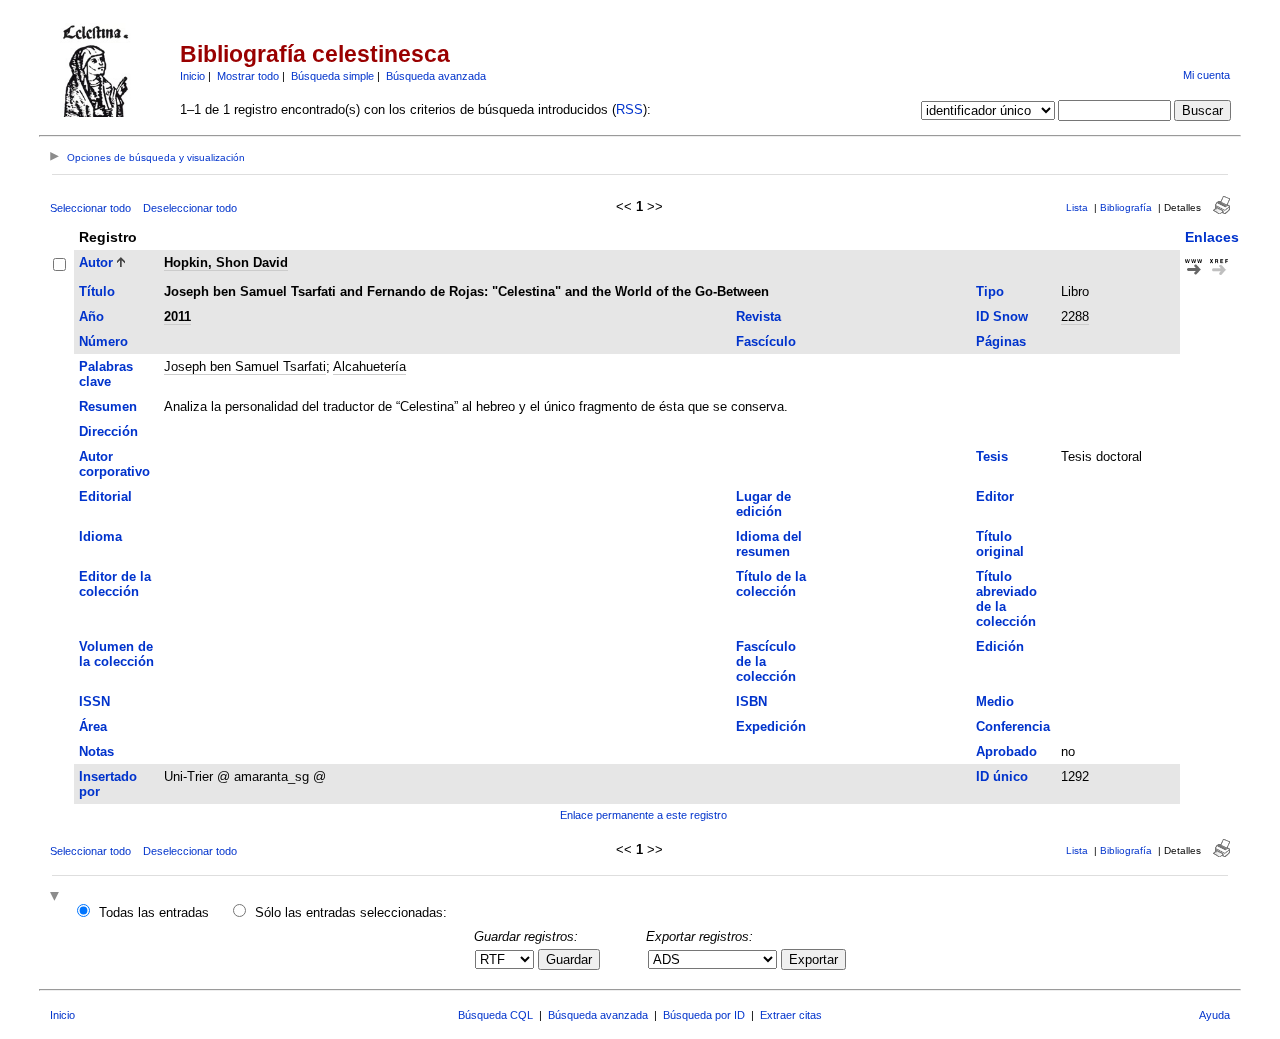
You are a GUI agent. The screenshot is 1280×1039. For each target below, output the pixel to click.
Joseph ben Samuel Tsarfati (245, 366)
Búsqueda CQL (495, 1015)
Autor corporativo (114, 464)
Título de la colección (771, 584)
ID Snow (1002, 316)
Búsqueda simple (332, 76)
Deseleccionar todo (190, 208)
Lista (1077, 207)
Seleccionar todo (90, 208)
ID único (1002, 776)
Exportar (813, 959)
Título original (1000, 544)
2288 (1075, 316)
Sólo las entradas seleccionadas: (351, 912)
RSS (629, 109)
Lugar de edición (763, 504)
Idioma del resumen (769, 544)
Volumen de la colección (116, 654)
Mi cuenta (1206, 75)
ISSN (94, 701)
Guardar (569, 959)
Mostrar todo (248, 76)
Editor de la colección (115, 584)
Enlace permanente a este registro (643, 815)
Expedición (771, 726)
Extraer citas (791, 1015)
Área (93, 726)
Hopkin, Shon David (226, 262)
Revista (758, 316)
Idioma (100, 536)
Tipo (990, 291)
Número (103, 341)
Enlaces (1212, 237)
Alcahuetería (369, 366)
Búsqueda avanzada (436, 76)
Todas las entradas (154, 912)
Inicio (192, 76)
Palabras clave (106, 374)
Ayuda (1214, 1015)
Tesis (992, 456)
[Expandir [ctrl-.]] (57, 897)
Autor (96, 262)
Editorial (105, 496)
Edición (1000, 646)
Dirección (108, 431)
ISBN (751, 701)
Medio (995, 701)
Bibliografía (1126, 207)
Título (97, 291)
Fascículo (766, 341)
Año (91, 316)
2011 (177, 316)
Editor (995, 496)
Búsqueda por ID (704, 1015)
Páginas (1001, 341)
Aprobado (1006, 751)
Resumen (108, 406)
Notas (96, 751)
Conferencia (1013, 726)
